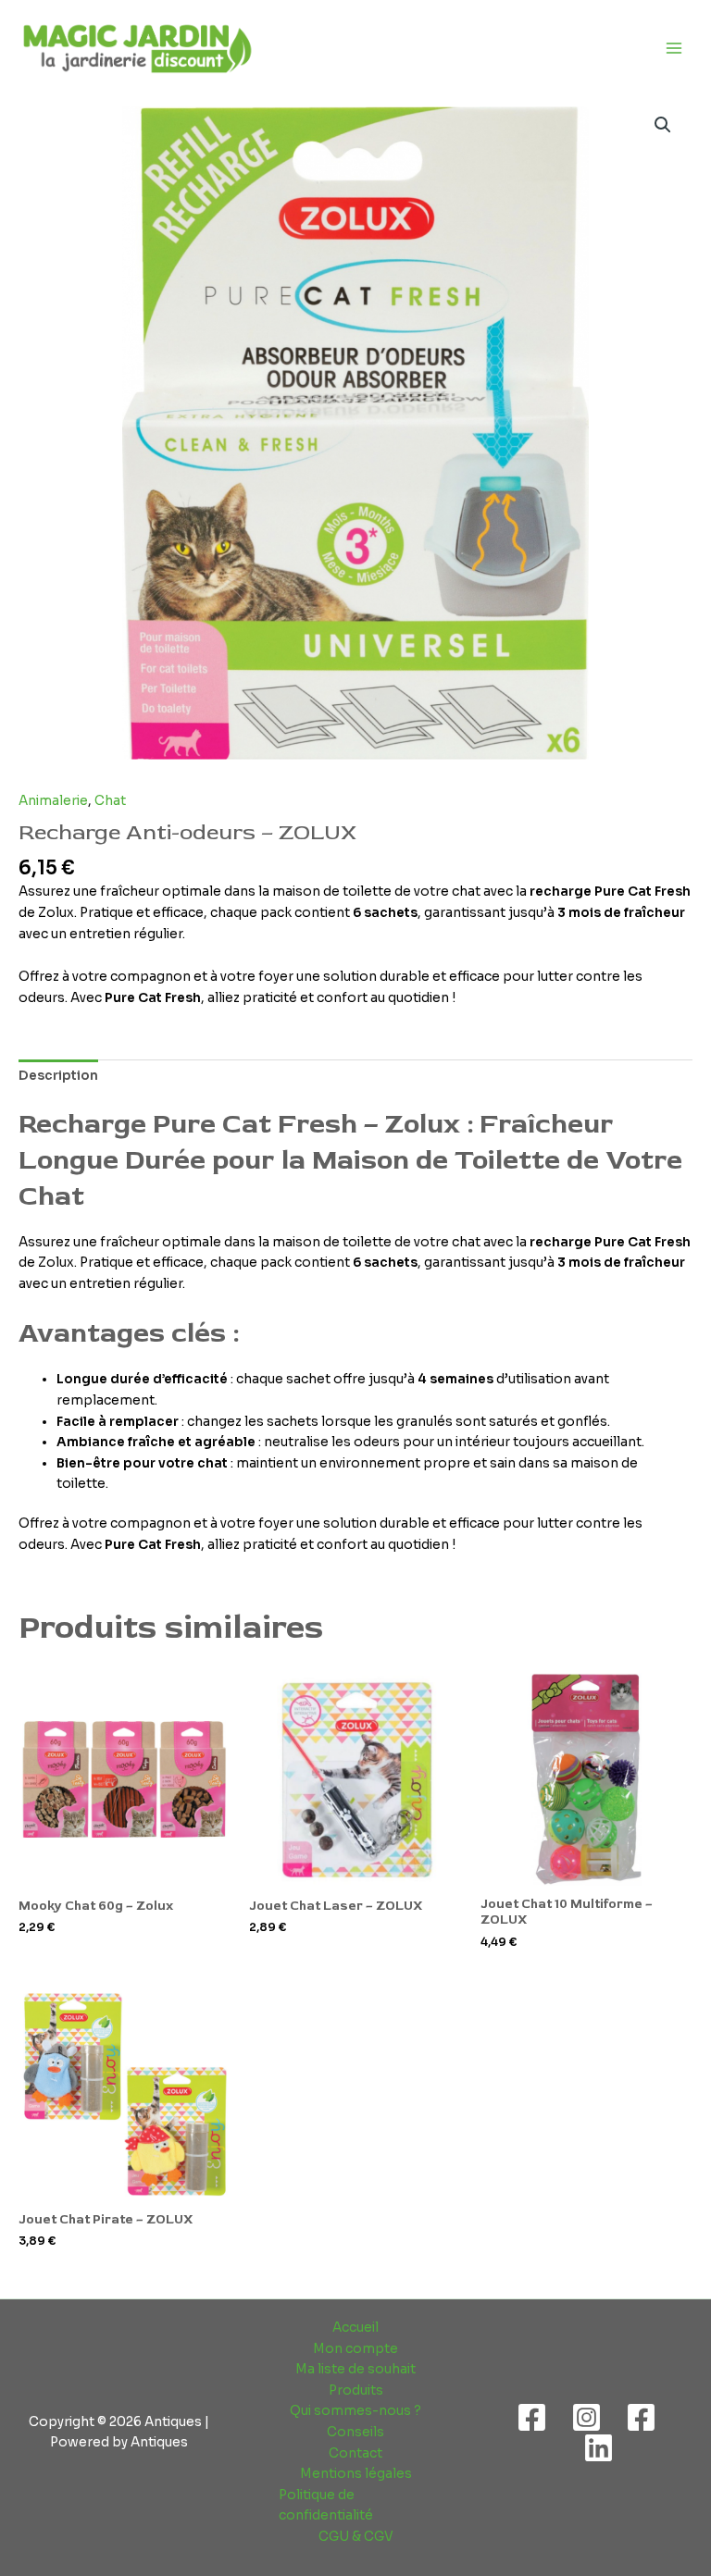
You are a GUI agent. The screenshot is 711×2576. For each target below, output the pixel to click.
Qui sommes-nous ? (355, 2411)
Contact (355, 2453)
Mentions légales (356, 2474)
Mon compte (355, 2349)
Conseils (355, 2432)
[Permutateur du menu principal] (674, 48)
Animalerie (53, 801)
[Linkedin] (599, 2448)
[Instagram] (586, 2417)
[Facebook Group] (641, 2417)
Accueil (355, 2328)
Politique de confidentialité (326, 2506)
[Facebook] (532, 2417)
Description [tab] (58, 1076)
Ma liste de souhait (355, 2369)
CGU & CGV (356, 2537)
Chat (110, 801)
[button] (663, 125)
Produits (356, 2390)
